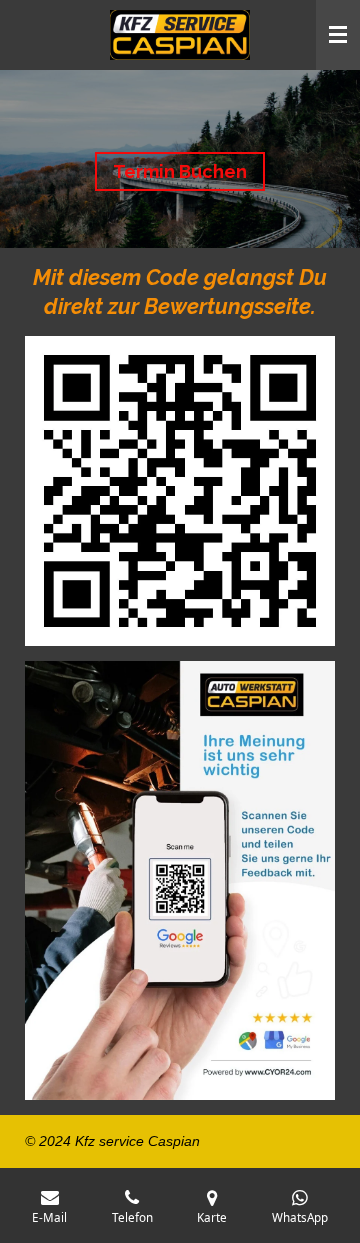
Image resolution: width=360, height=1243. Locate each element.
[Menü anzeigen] (338, 35)
